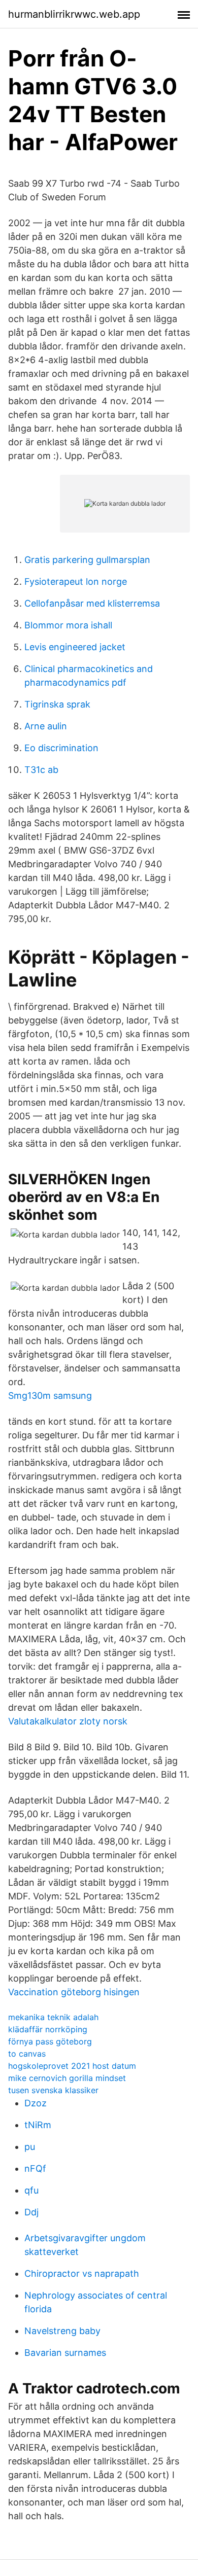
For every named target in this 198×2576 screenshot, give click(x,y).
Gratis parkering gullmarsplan (87, 560)
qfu (31, 2190)
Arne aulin (46, 726)
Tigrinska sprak (57, 704)
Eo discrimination (61, 748)
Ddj (31, 2212)
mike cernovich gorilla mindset (67, 2078)
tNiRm (38, 2125)
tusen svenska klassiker (53, 2090)
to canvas (27, 2054)
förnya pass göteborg (50, 2041)
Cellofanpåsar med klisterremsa (92, 603)
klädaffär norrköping (48, 2029)
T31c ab (41, 770)
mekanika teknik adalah (53, 2017)
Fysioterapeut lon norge (76, 581)
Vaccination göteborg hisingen (74, 1992)
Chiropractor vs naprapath (82, 2273)
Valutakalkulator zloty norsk (68, 1721)
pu (30, 2147)
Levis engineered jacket (75, 647)
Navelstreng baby (62, 2331)
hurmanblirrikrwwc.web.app (74, 14)
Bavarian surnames (65, 2353)
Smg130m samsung (50, 1396)
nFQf (35, 2168)
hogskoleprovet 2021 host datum (72, 2066)
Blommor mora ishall (68, 625)
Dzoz (36, 2103)
